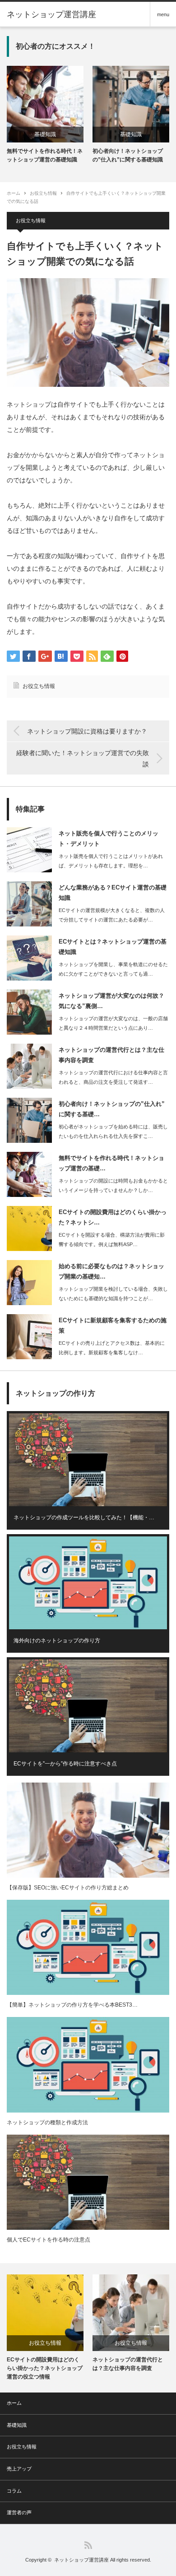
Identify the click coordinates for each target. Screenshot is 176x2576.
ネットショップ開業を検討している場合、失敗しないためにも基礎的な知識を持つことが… (113, 1294)
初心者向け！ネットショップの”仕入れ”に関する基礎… (112, 1109)
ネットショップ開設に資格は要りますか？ (87, 731)
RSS (88, 2545)
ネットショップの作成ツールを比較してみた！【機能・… (84, 1517)
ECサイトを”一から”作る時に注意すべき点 (65, 1764)
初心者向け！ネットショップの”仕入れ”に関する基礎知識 (128, 155)
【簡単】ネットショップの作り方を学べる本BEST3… (72, 2005)
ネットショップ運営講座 (81, 2560)
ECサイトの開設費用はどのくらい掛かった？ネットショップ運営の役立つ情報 (45, 2368)
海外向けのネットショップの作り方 (57, 1641)
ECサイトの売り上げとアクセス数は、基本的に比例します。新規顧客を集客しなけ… (112, 1348)
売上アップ (19, 2469)
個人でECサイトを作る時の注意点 (49, 2240)
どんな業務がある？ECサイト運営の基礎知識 (113, 893)
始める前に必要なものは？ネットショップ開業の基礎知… (111, 1271)
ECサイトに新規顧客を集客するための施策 (113, 1325)
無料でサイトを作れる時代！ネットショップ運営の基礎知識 (45, 155)
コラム (14, 2491)
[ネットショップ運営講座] (51, 14)
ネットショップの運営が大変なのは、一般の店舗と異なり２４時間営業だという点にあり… (113, 1023)
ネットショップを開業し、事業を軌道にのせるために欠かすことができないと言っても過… (113, 969)
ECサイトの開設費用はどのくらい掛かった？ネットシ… (113, 1217)
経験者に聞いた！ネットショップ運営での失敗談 (83, 759)
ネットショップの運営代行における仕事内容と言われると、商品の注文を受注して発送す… (113, 1077)
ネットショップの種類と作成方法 (47, 2122)
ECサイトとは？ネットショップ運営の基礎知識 (113, 947)
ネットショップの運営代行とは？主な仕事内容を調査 (111, 1055)
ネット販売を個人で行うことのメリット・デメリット (109, 839)
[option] (45, 115)
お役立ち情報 (43, 193)
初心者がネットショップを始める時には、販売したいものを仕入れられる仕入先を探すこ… (113, 1131)
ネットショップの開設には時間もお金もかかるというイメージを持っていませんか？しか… (113, 1185)
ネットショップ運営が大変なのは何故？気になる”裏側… (111, 1001)
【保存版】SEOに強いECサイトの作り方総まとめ (68, 1888)
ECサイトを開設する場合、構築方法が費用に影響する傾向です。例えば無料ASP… (112, 1240)
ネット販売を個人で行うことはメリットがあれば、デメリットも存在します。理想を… (111, 861)
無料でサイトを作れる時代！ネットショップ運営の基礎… (111, 1163)
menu (163, 14)
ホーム (14, 2403)
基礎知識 (45, 134)
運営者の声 (19, 2512)
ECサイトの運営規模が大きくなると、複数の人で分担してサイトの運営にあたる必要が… (112, 915)
